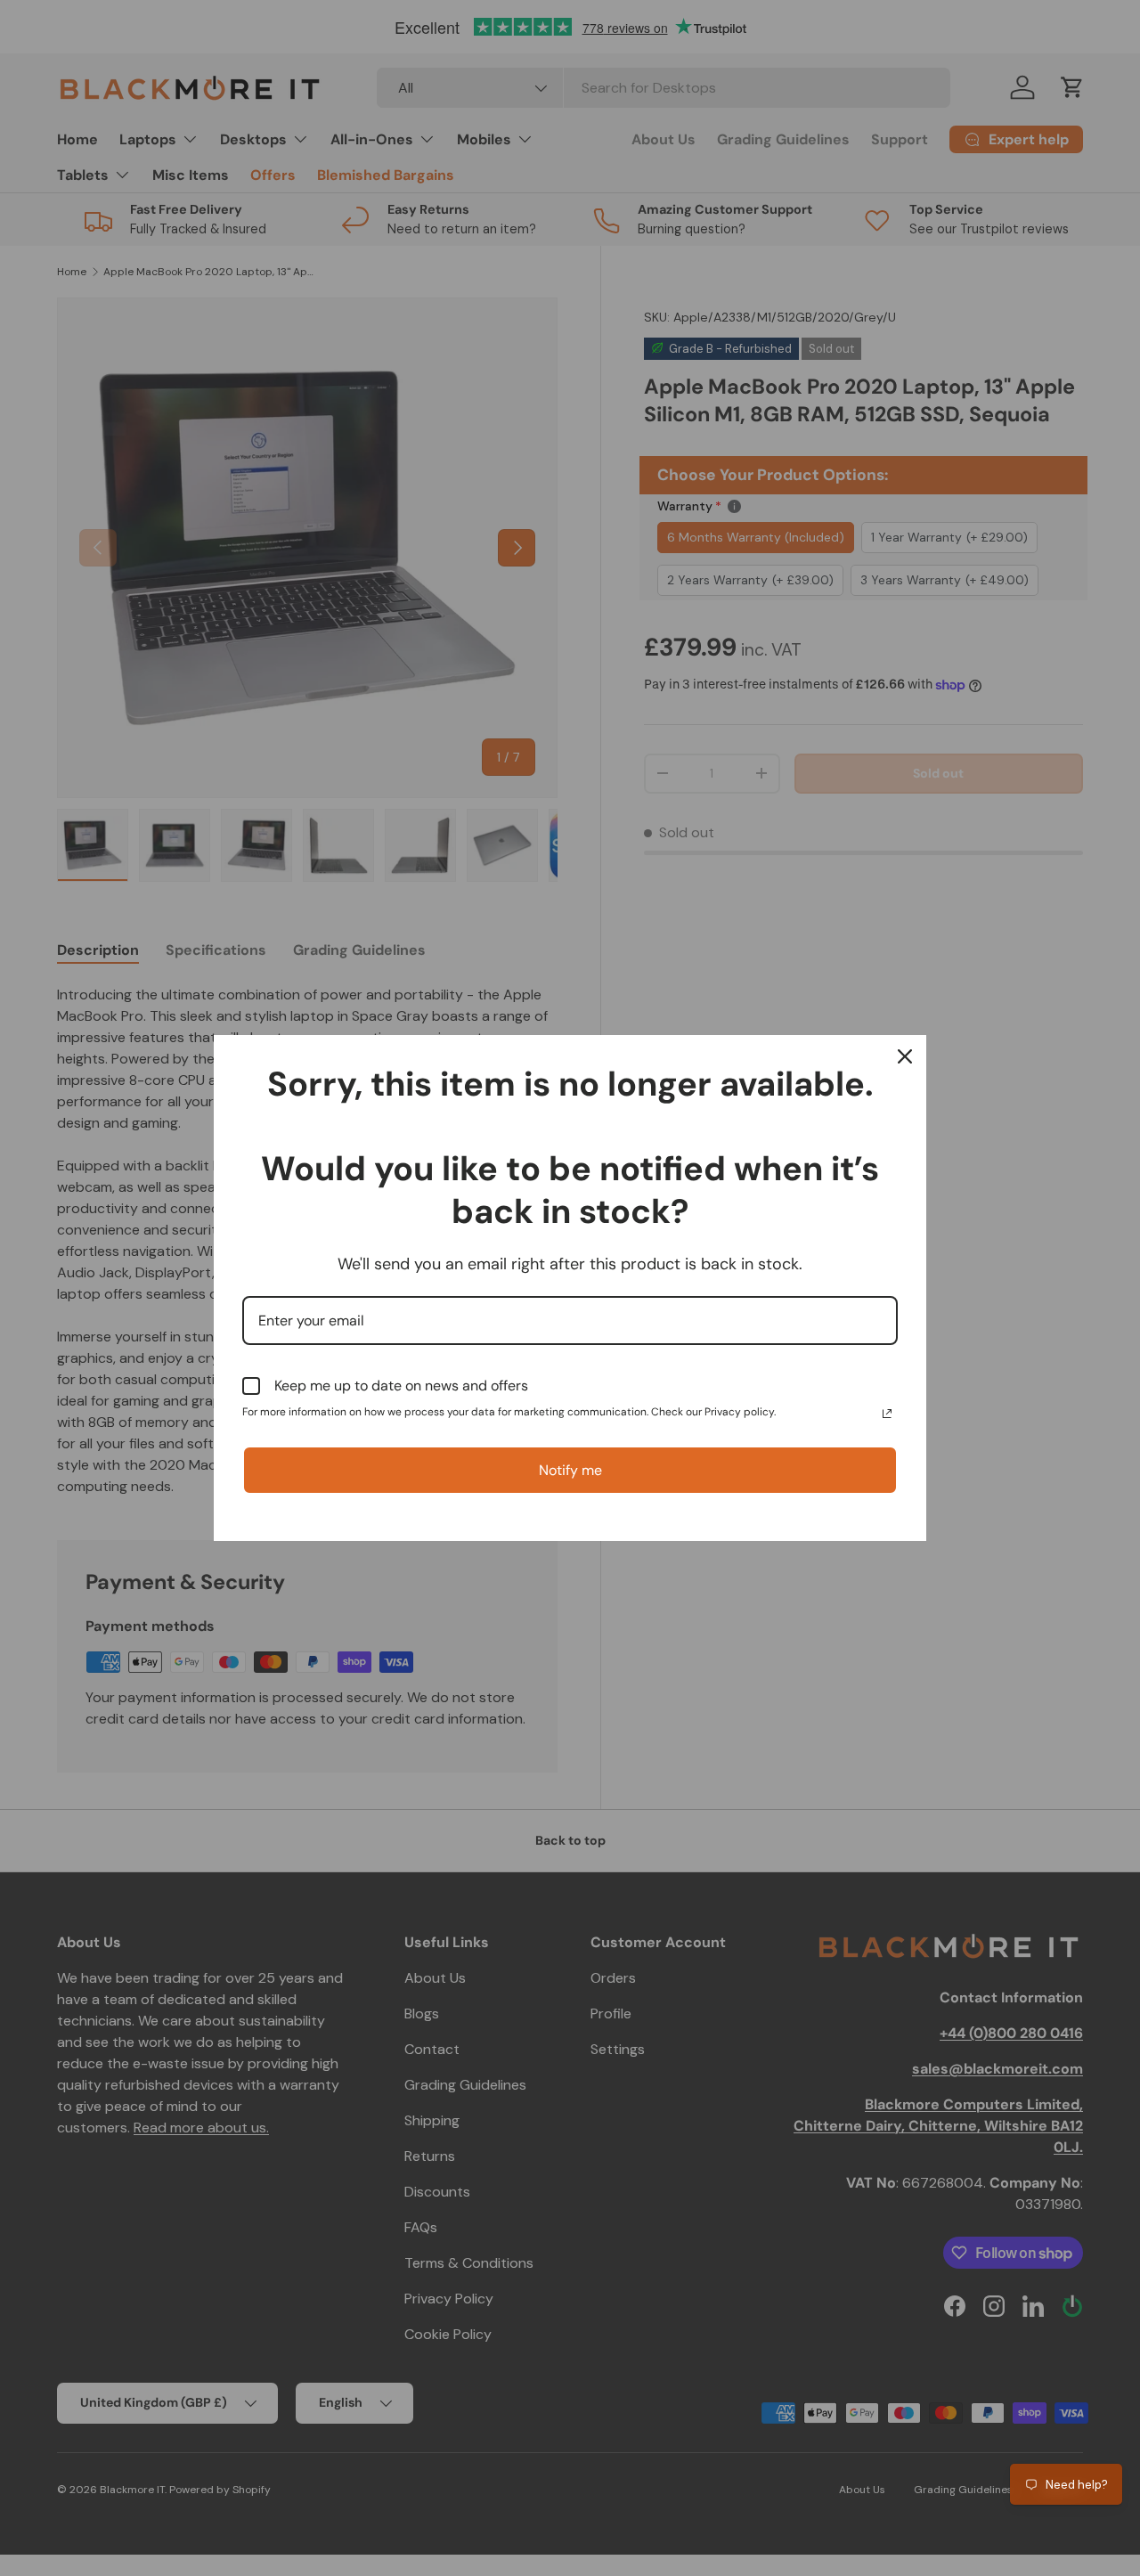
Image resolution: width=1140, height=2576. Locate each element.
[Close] (905, 1056)
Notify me (570, 1470)
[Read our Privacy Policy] (887, 1414)
